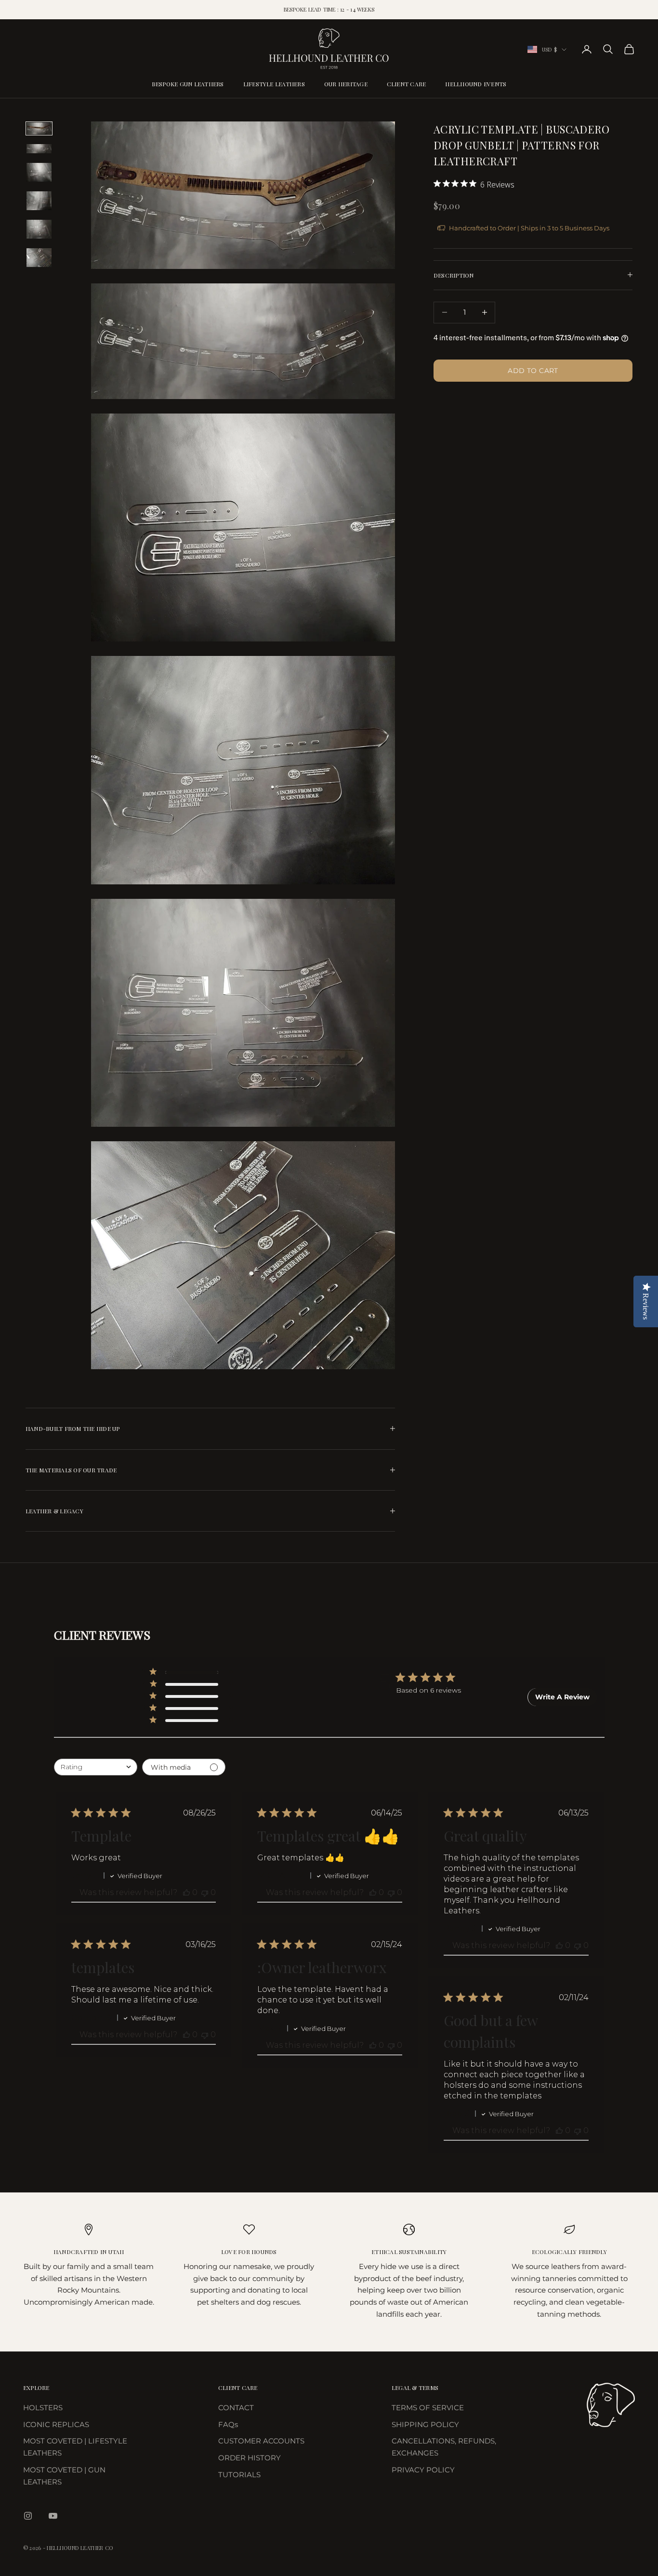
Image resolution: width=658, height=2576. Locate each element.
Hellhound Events (476, 84)
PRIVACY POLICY (423, 2470)
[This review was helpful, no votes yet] (186, 1892)
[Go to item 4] (39, 201)
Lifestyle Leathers (274, 84)
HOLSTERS (43, 2408)
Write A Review (562, 1697)
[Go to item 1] (39, 128)
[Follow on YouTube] (53, 2516)
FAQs (228, 2424)
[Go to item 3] (39, 172)
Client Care (407, 84)
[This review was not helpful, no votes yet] (205, 1892)
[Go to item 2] (39, 149)
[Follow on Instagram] (28, 2516)
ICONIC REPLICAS (56, 2424)
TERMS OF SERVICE (428, 2408)
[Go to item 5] (39, 229)
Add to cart (533, 370)
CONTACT (236, 2408)
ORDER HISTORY (250, 2458)
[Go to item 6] (39, 258)
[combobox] (96, 1767)
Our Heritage (346, 84)
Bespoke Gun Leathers (188, 84)
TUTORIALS (239, 2475)
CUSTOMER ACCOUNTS (261, 2441)
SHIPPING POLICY (425, 2424)
